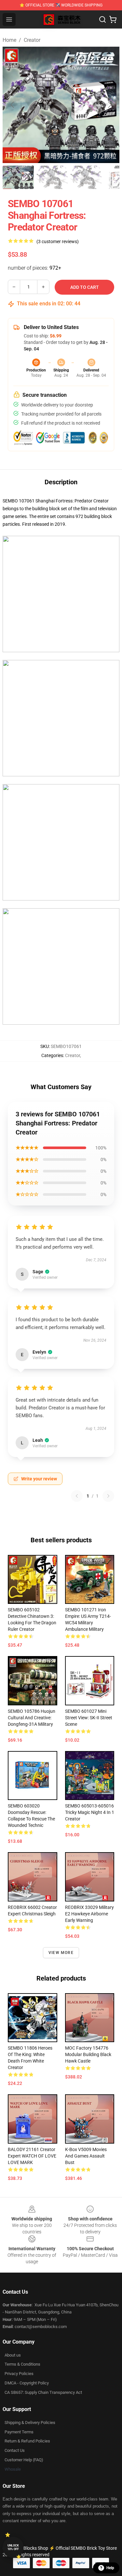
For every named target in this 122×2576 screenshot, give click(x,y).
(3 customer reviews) (58, 241)
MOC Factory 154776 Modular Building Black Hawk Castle (88, 2054)
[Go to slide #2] (52, 177)
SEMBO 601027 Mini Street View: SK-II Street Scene (89, 1718)
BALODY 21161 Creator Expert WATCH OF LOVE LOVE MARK (32, 2156)
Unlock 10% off (13, 2547)
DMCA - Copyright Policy (27, 2383)
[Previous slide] (13, 105)
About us (13, 2355)
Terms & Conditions (22, 2364)
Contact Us (15, 2450)
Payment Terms (19, 2432)
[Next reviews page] (108, 1496)
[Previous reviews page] (77, 1496)
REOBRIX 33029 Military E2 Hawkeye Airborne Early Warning (89, 1914)
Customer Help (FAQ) (24, 2460)
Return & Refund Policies (27, 2441)
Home (9, 40)
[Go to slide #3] (86, 177)
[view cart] (113, 19)
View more (61, 1953)
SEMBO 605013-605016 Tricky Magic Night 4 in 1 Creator (90, 1812)
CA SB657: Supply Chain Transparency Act (43, 2392)
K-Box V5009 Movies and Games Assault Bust (86, 2156)
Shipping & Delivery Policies (30, 2423)
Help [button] (110, 2568)
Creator (32, 40)
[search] (102, 19)
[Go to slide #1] (18, 177)
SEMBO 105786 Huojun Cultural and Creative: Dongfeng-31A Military (32, 1718)
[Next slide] (109, 105)
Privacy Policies (19, 2374)
